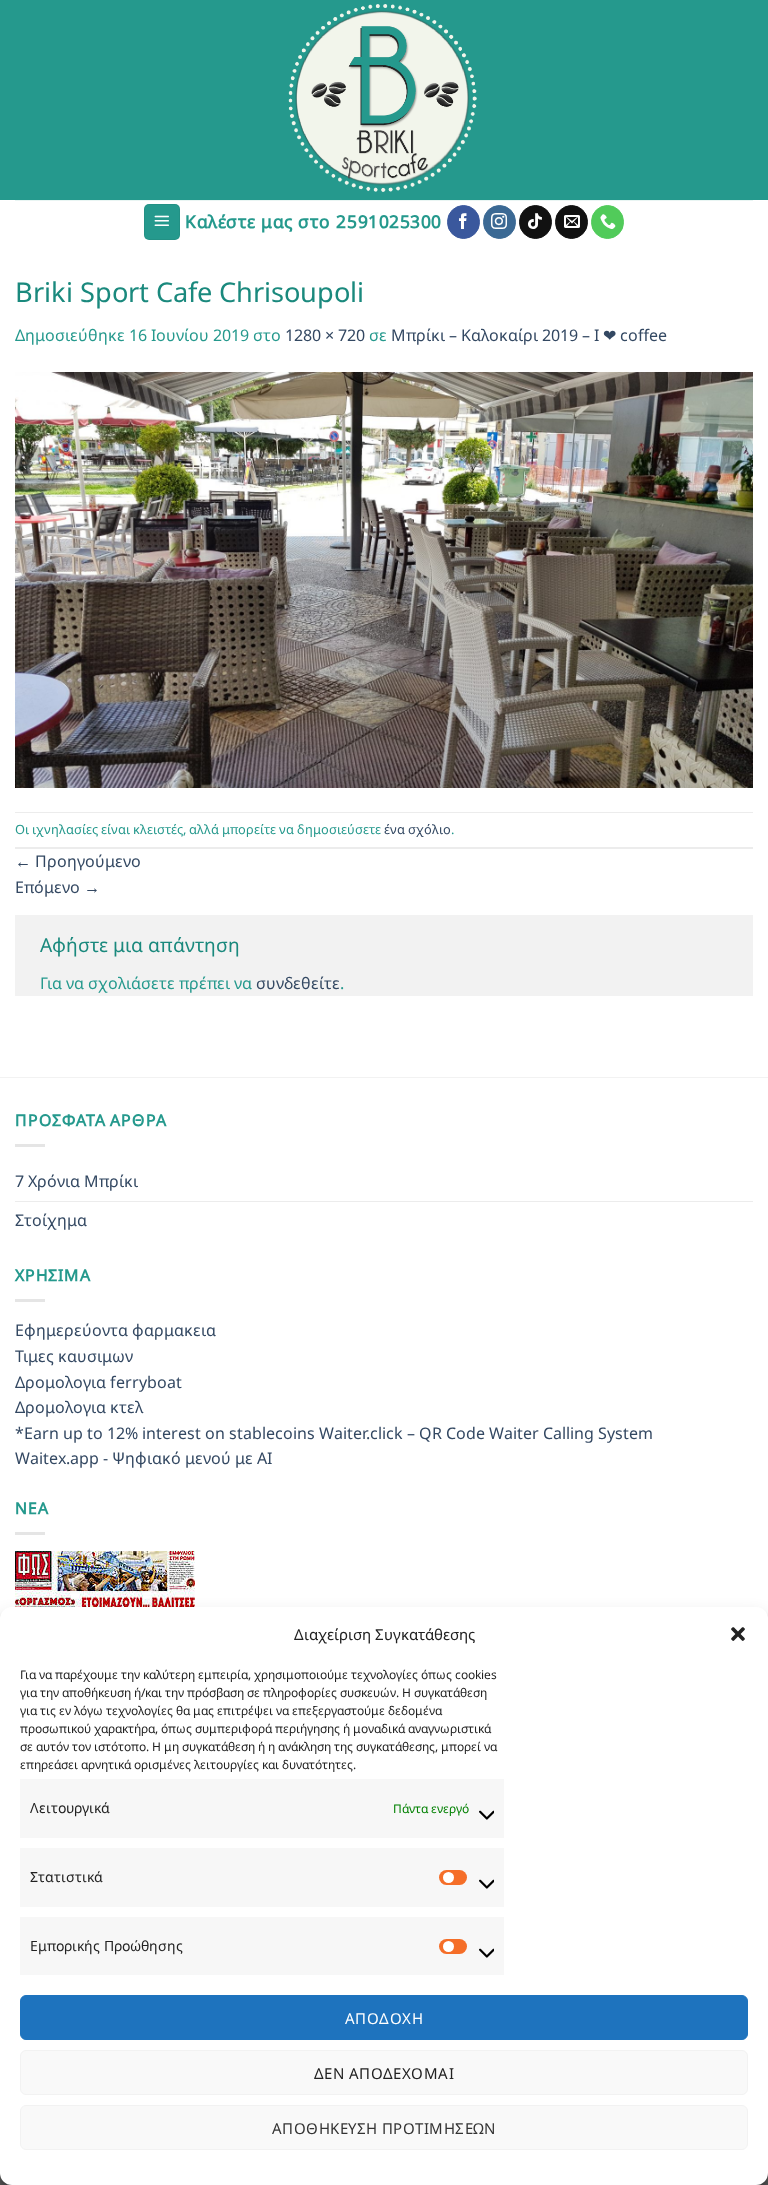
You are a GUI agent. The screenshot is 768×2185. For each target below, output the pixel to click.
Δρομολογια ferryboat (98, 1382)
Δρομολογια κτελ (79, 1407)
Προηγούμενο (78, 861)
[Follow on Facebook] (463, 222)
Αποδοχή (384, 2018)
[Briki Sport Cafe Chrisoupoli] (384, 578)
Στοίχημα (51, 1220)
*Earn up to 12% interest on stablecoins (165, 1433)
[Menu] (162, 222)
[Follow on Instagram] (499, 222)
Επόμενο (57, 887)
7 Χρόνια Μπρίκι (76, 1181)
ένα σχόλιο (417, 829)
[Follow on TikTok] (535, 222)
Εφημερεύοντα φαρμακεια (115, 1330)
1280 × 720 (325, 335)
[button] (738, 1634)
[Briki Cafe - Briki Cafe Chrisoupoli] (384, 100)
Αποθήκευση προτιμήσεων (384, 2128)
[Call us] (607, 222)
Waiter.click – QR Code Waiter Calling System (486, 1433)
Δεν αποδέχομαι (384, 2073)
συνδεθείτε (298, 983)
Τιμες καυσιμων (74, 1356)
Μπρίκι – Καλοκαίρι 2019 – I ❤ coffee (529, 335)
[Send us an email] (571, 222)
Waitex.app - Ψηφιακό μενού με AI (143, 1458)
